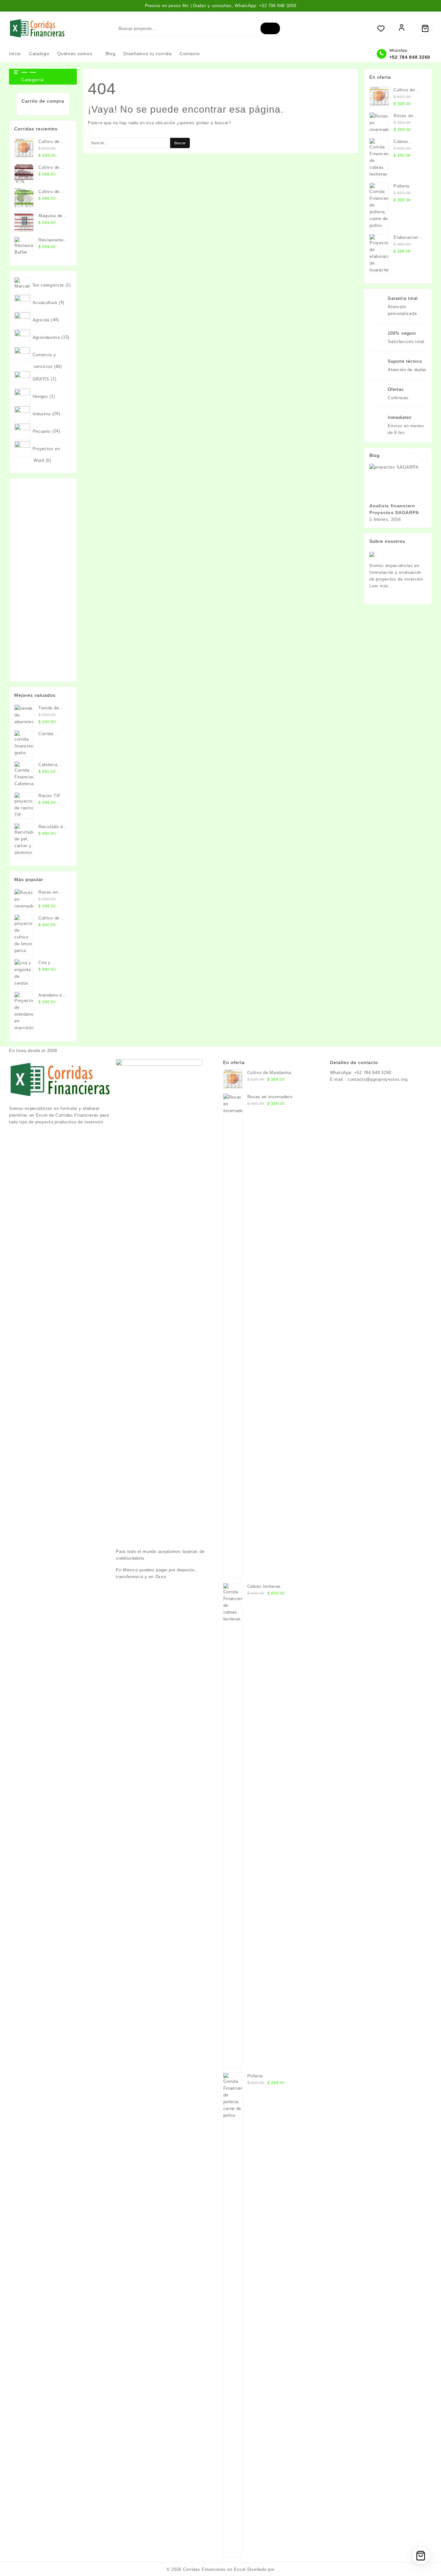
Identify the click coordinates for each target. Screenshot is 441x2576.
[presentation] (412, 456)
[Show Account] (402, 28)
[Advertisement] (43, 580)
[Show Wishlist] (384, 28)
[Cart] (425, 28)
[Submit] (270, 28)
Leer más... (381, 586)
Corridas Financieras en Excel (214, 2569)
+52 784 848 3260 (410, 57)
